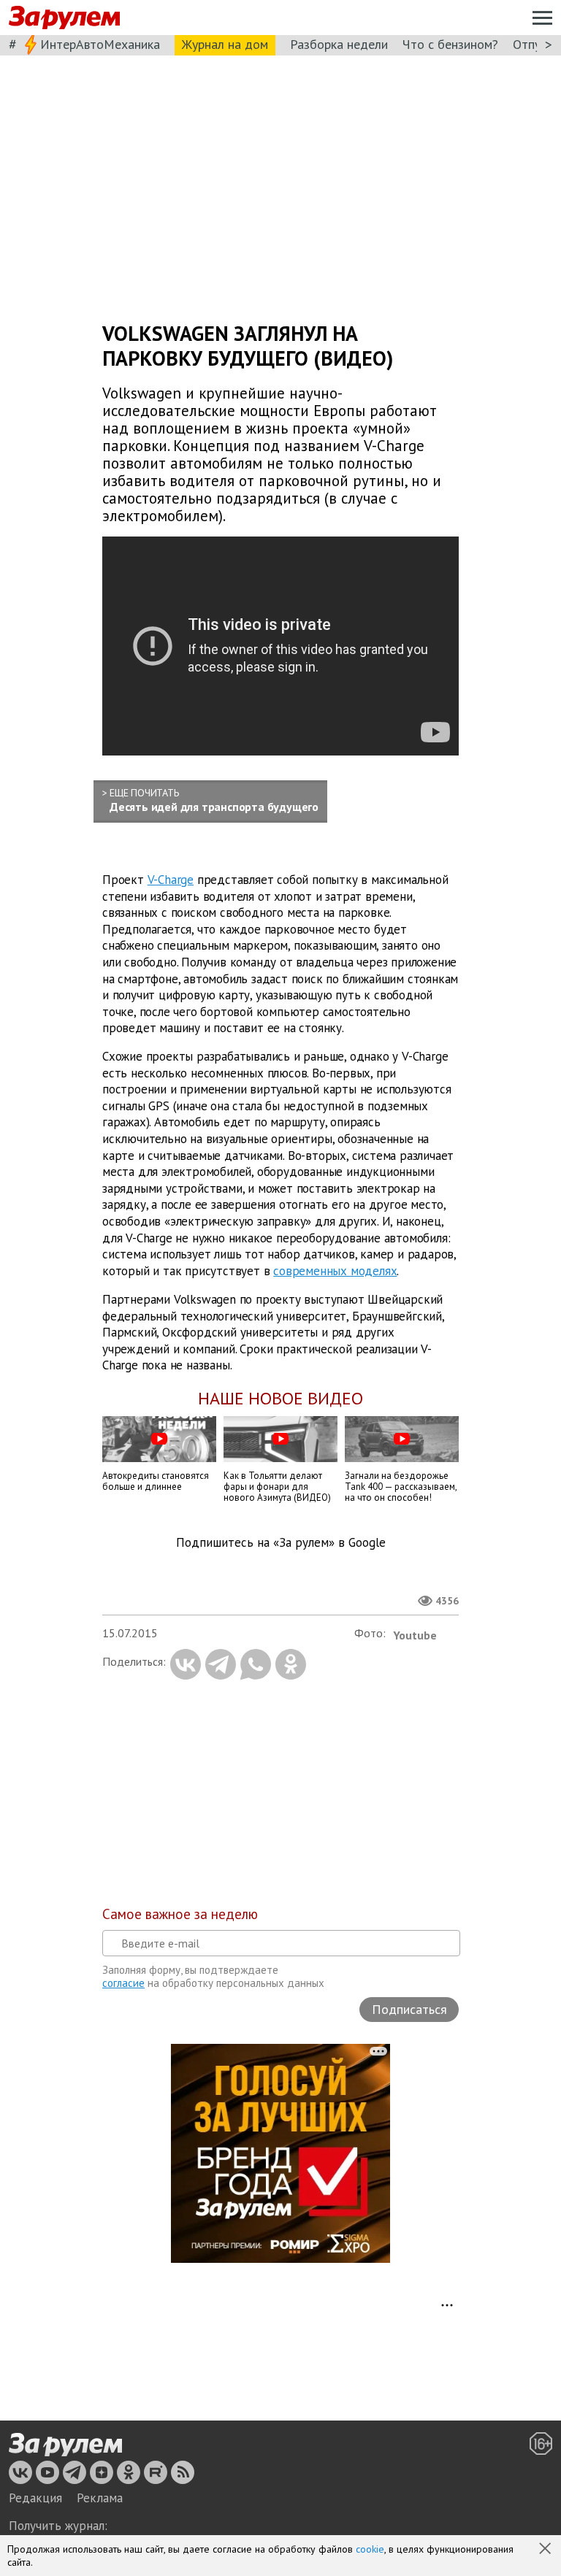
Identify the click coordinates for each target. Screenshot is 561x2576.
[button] (546, 2550)
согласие (123, 1983)
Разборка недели (339, 44)
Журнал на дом (225, 44)
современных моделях (335, 1271)
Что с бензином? (450, 44)
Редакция (35, 2498)
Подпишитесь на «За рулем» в (281, 1543)
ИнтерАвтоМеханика (100, 44)
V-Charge (171, 880)
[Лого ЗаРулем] (64, 18)
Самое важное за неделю (180, 1914)
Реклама (100, 2498)
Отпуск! (534, 44)
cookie (370, 2549)
